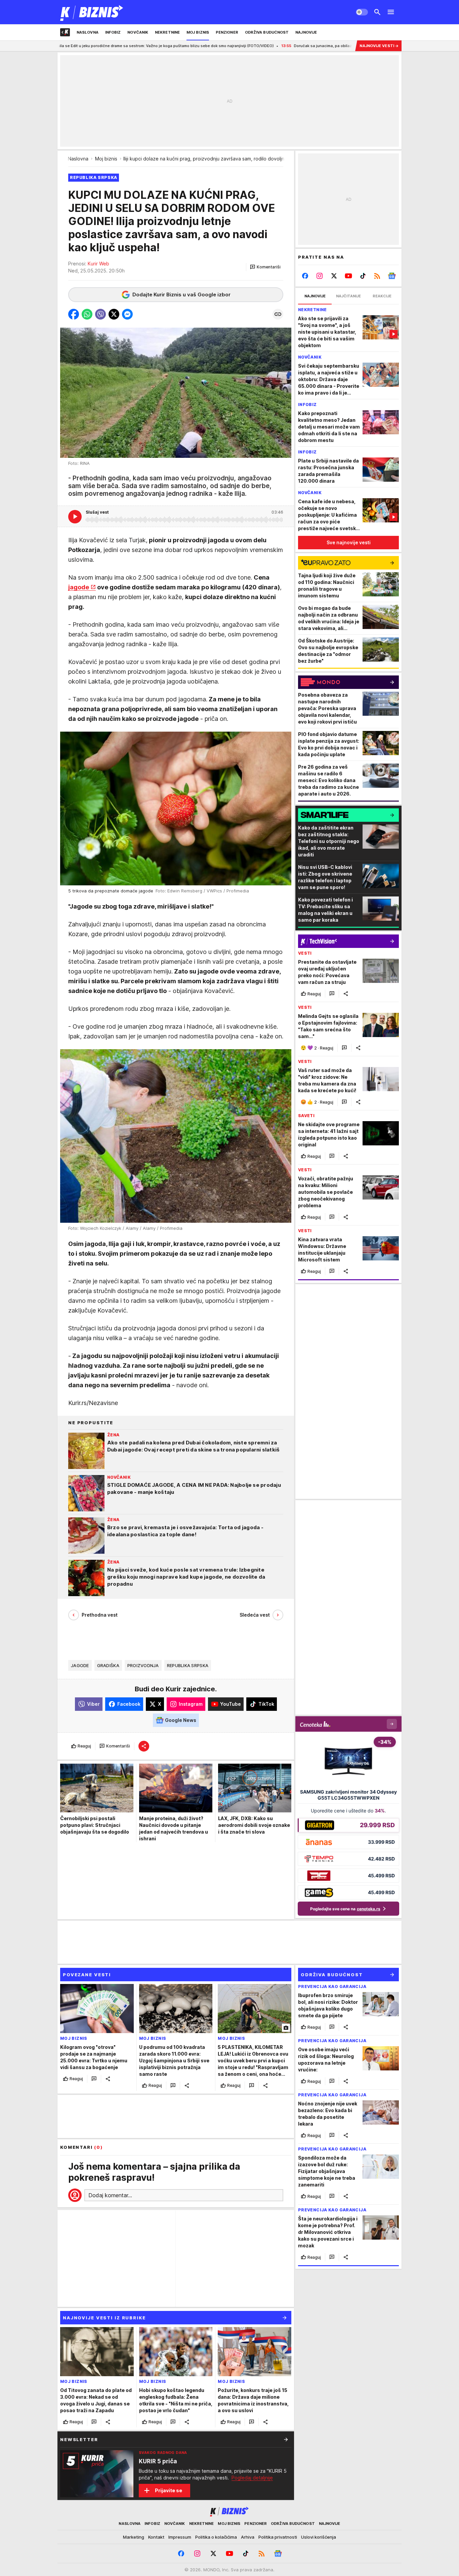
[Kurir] (92, 12)
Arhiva (248, 2537)
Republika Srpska (188, 1665)
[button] (265, 267)
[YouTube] (349, 276)
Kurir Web (98, 264)
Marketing (134, 2537)
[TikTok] (363, 276)
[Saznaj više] (286, 2439)
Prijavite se (169, 2490)
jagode (79, 587)
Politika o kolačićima (216, 2537)
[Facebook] (305, 276)
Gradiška (108, 1665)
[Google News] (392, 276)
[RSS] (377, 276)
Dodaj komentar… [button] (110, 2195)
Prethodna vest (100, 1615)
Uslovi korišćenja (319, 2537)
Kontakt (156, 2537)
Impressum (180, 2537)
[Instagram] (320, 276)
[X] (334, 276)
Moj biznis (106, 159)
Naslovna (78, 159)
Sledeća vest (255, 1615)
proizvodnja (143, 1665)
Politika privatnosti (278, 2537)
